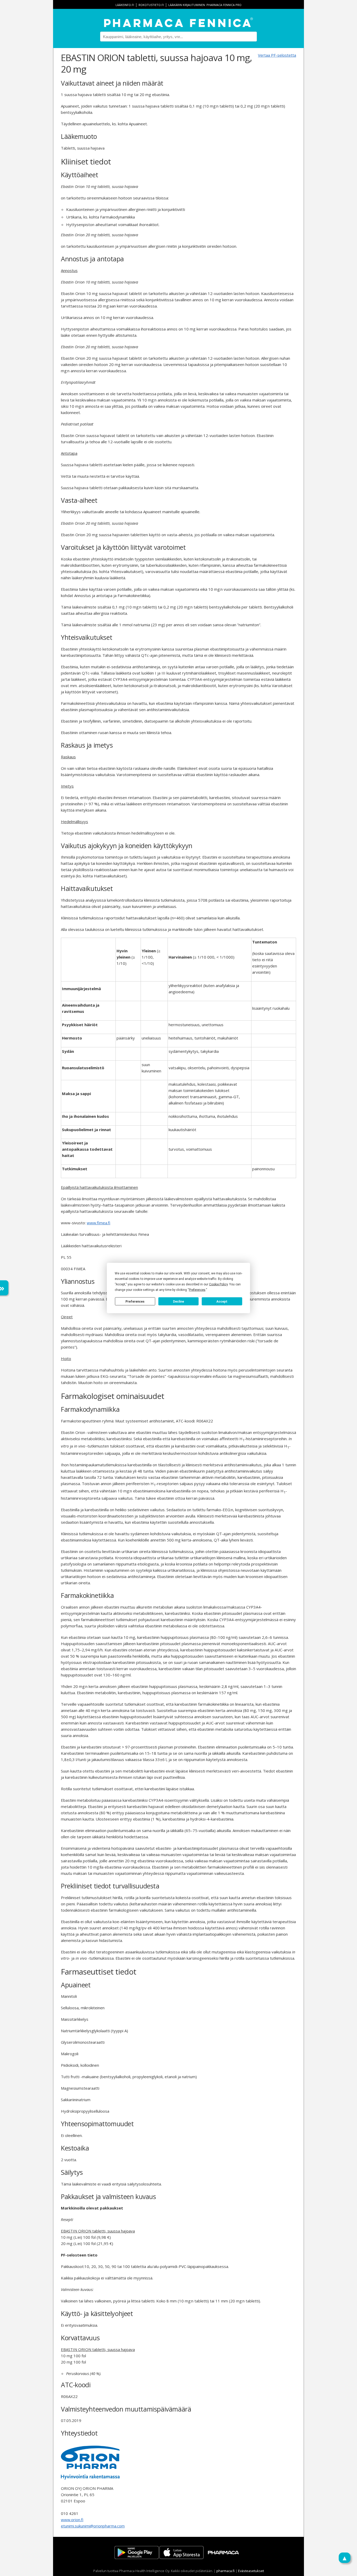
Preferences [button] (197, 1290)
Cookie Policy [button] (218, 1284)
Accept (222, 1301)
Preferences (135, 1301)
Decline (179, 1301)
